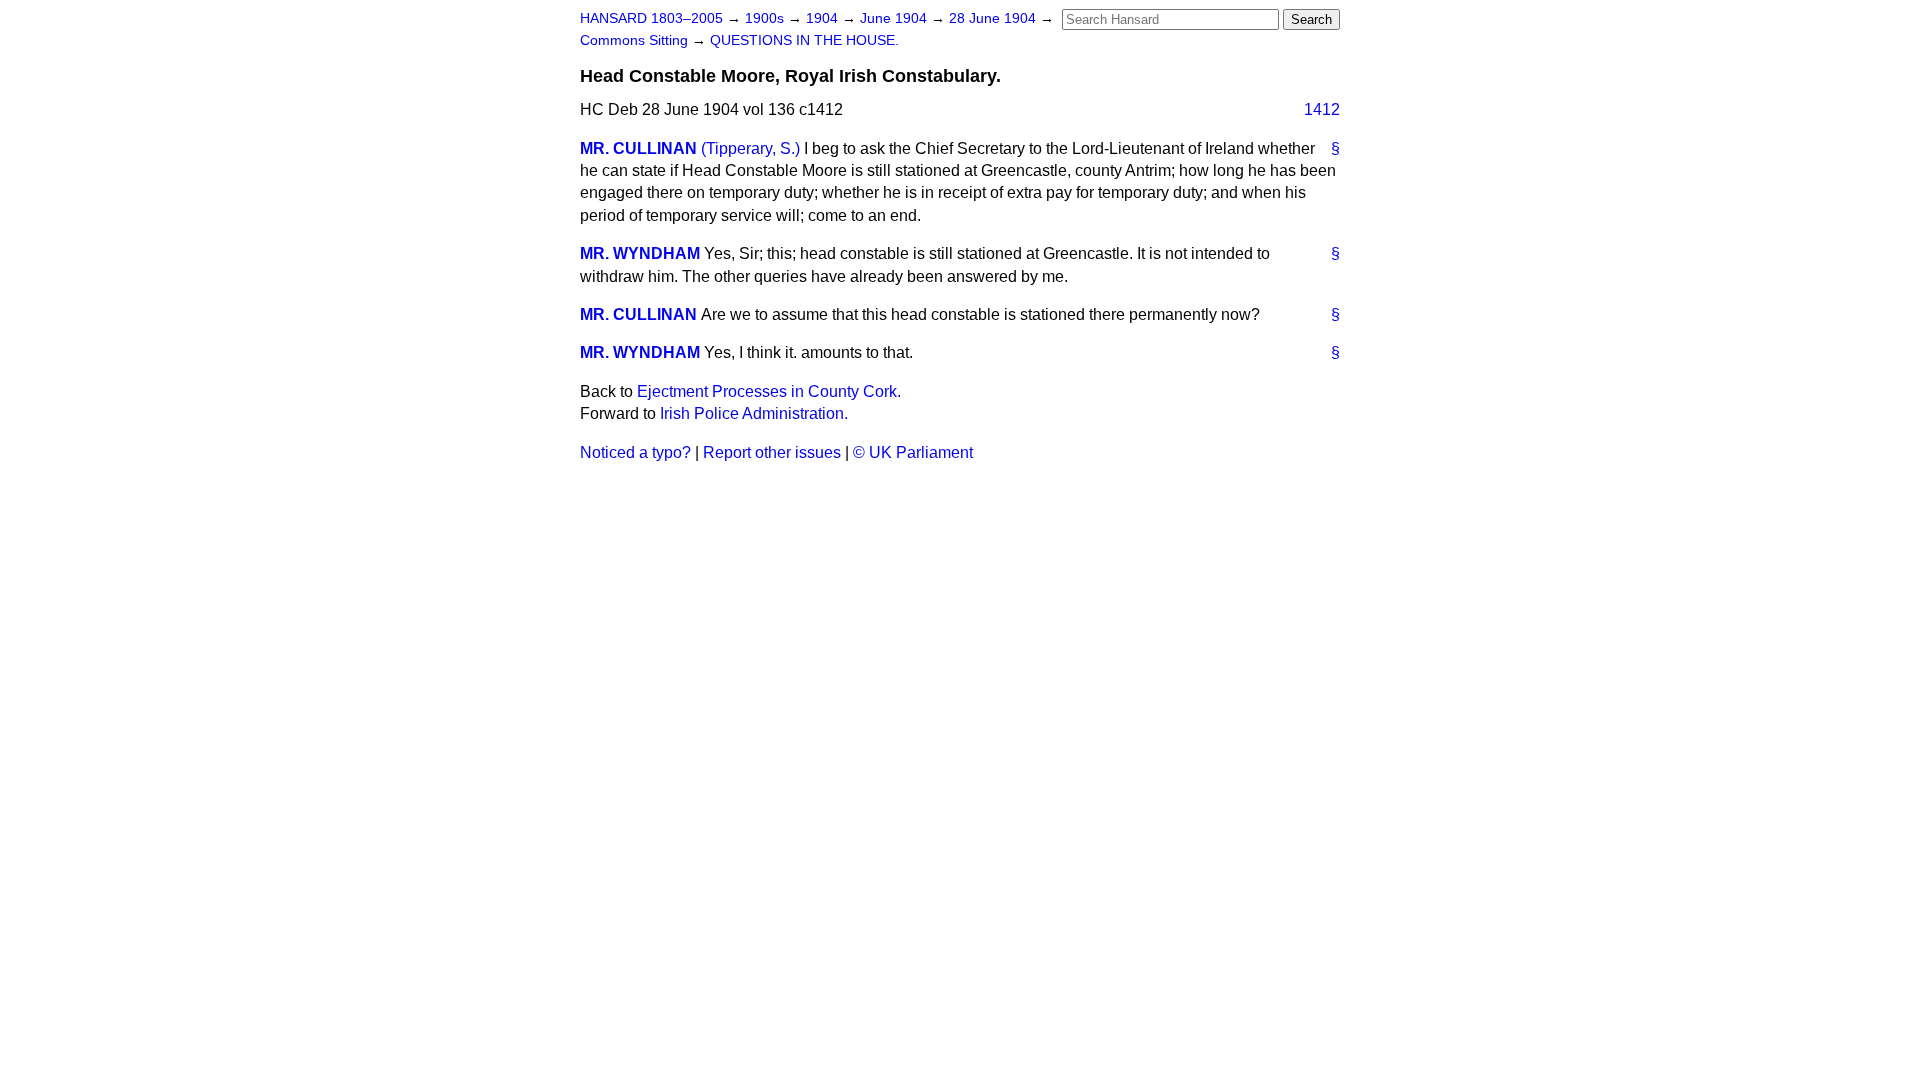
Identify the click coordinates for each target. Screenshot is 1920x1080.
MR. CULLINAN (638, 148)
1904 (824, 18)
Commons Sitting (636, 40)
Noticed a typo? (635, 452)
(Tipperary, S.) (750, 148)
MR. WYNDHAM (640, 253)
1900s (766, 18)
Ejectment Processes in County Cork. (769, 391)
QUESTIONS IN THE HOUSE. (804, 40)
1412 (1322, 109)
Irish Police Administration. (754, 413)
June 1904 (895, 18)
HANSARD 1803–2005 (651, 18)
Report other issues (772, 452)
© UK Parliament (913, 452)
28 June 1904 (994, 18)
